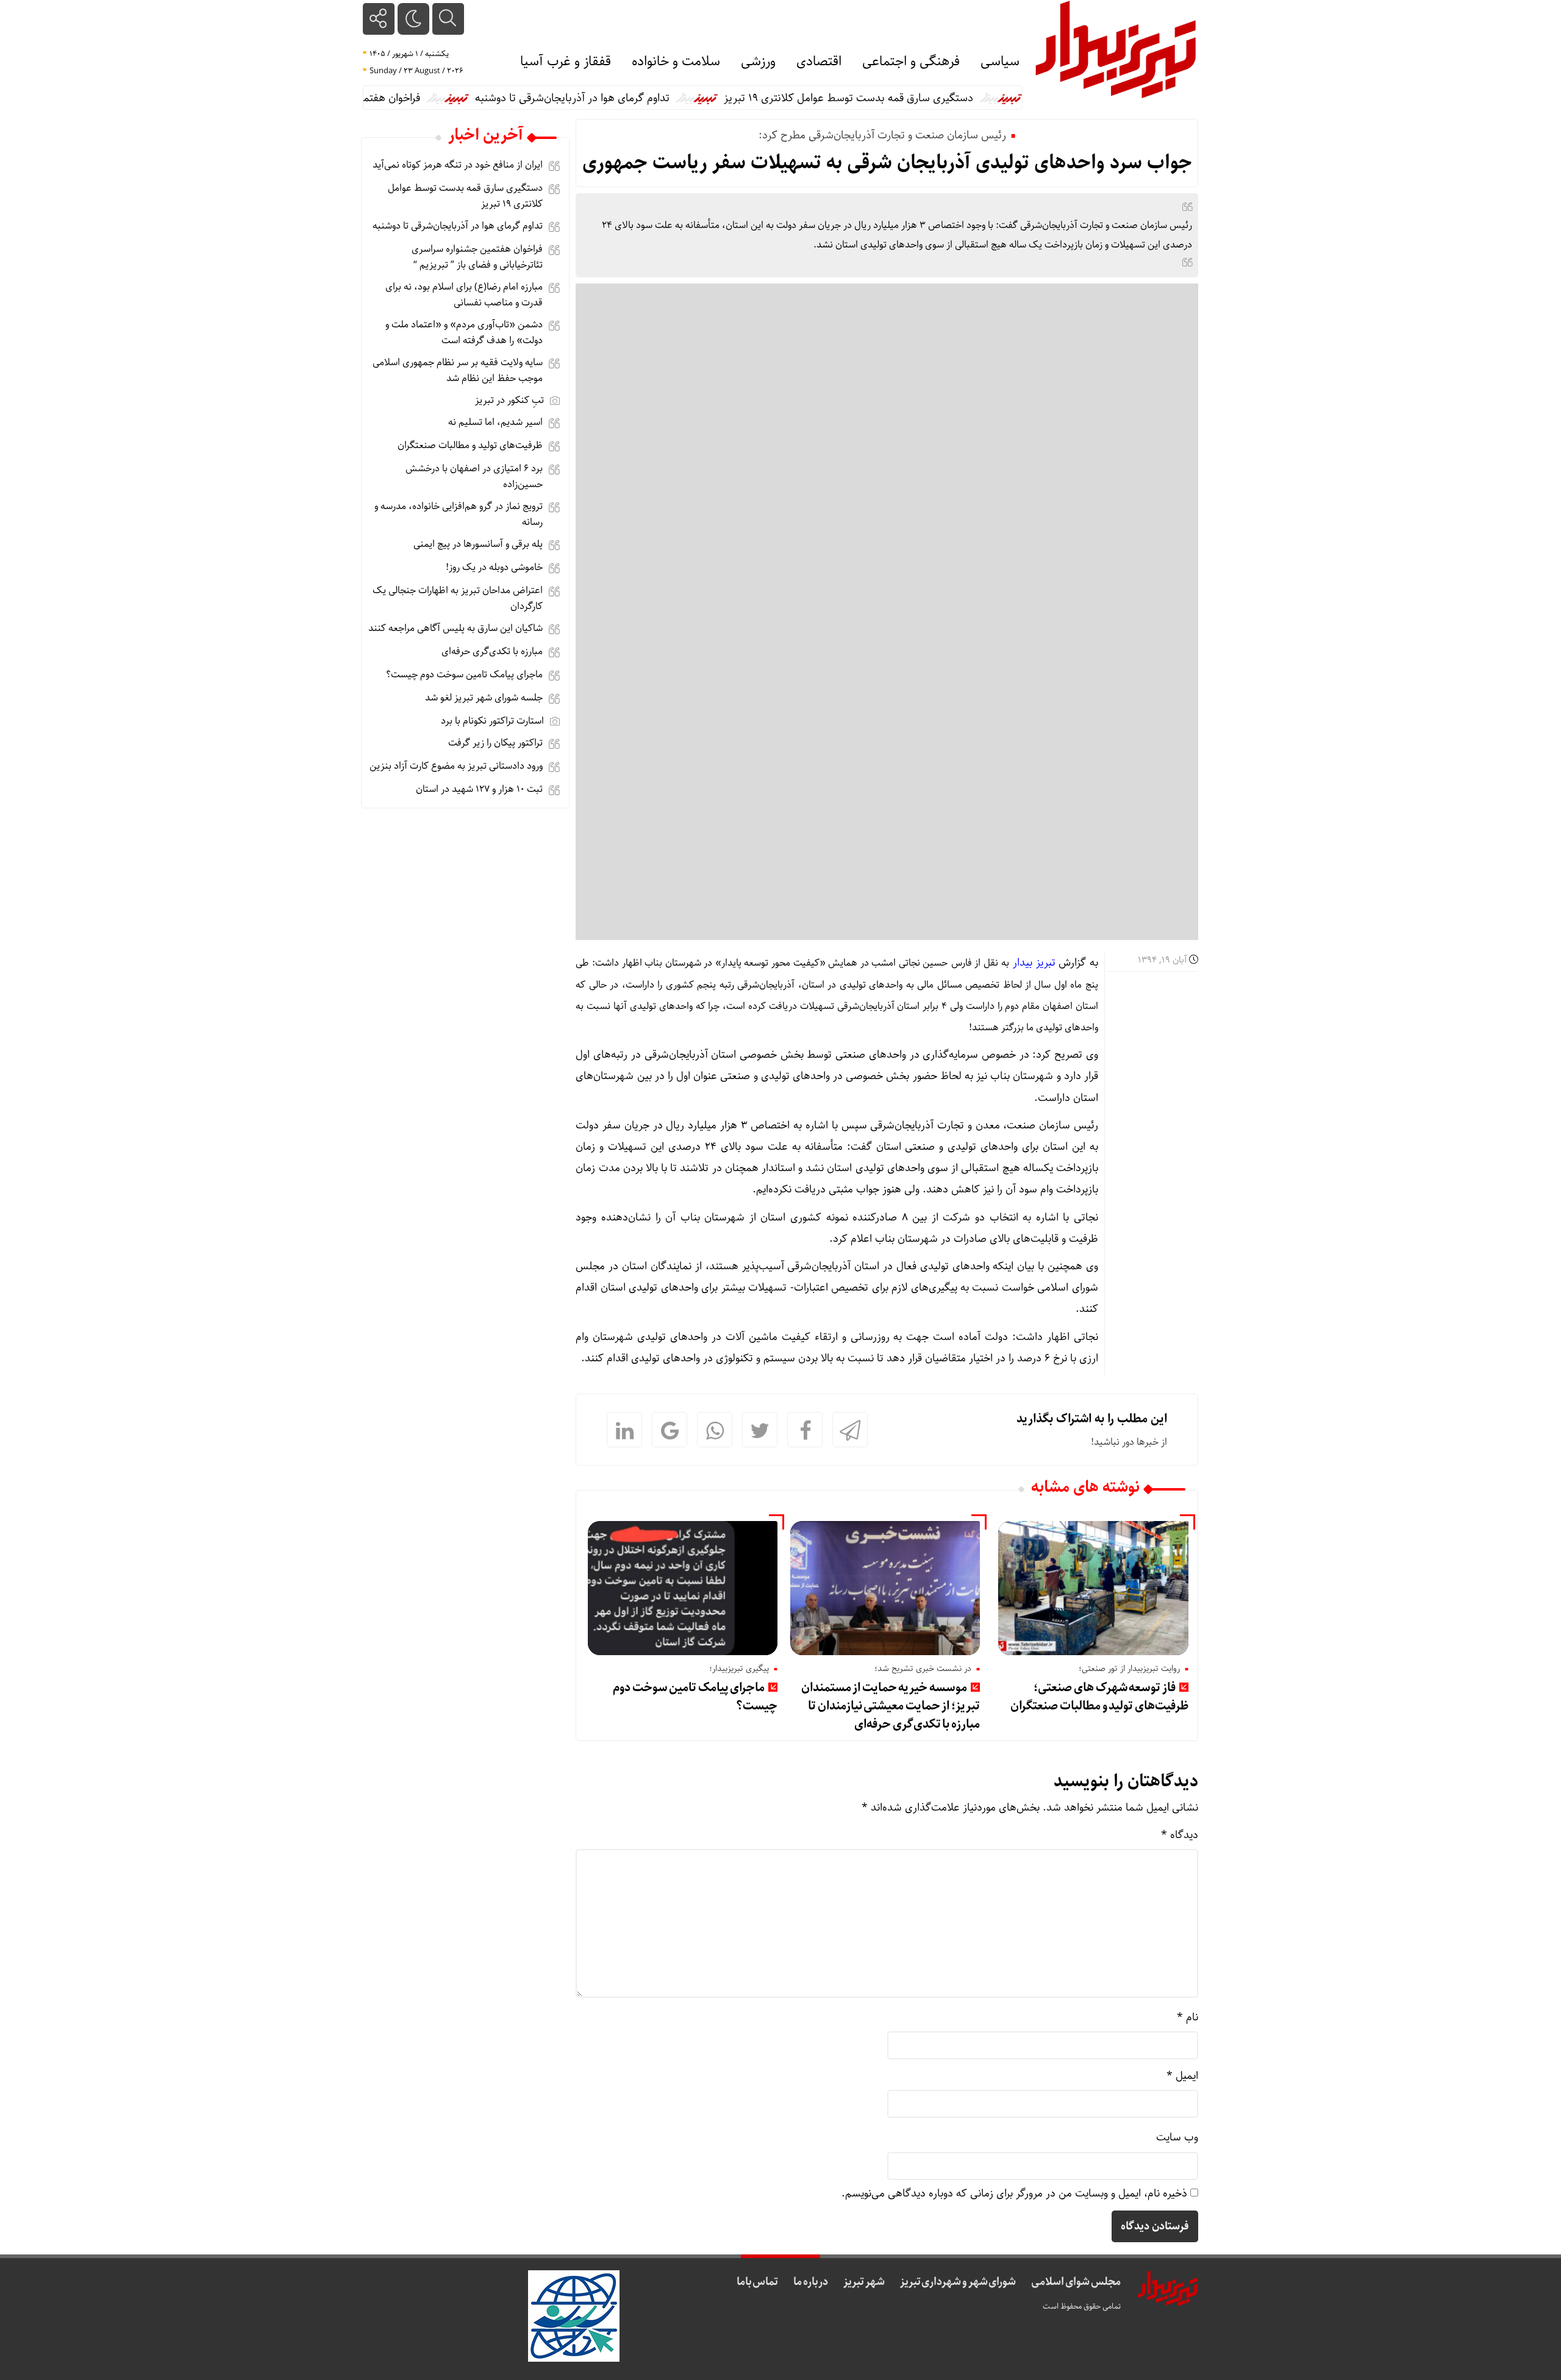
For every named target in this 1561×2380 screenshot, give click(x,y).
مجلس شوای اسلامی (1076, 2282)
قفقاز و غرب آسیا (566, 62)
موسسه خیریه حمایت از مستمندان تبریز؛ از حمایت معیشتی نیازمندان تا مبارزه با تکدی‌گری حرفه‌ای (891, 1706)
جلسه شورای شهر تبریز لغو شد (484, 698)
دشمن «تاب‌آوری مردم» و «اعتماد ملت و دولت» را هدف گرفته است (464, 333)
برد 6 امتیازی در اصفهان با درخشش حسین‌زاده (474, 476)
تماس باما (758, 2282)
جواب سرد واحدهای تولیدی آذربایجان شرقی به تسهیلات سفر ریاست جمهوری (887, 163)
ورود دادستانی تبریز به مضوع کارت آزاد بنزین (456, 766)
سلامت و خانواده (676, 62)
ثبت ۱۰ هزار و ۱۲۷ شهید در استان (479, 789)
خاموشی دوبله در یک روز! (494, 567)
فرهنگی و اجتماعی (911, 62)
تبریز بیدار (1034, 963)
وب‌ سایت (1177, 2137)
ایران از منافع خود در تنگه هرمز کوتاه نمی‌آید (458, 165)
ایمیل (1182, 2076)
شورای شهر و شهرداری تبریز (958, 2282)
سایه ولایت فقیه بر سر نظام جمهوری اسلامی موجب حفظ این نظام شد (458, 370)
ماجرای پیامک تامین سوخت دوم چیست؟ (695, 1697)
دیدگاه (1180, 1835)
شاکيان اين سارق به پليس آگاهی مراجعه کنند (455, 628)
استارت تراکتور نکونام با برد (492, 721)
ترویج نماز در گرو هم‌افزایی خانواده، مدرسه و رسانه (459, 514)
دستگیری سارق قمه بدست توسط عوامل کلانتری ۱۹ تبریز (909, 98)
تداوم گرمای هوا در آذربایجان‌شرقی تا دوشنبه (632, 98)
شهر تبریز (864, 2282)
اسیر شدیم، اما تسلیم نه (495, 422)
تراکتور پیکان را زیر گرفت (495, 743)
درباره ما (811, 2282)
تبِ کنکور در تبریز (509, 400)
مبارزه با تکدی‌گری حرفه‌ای (492, 651)
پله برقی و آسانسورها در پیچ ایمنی (478, 544)
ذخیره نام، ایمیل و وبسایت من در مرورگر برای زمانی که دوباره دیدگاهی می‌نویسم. (1014, 2193)
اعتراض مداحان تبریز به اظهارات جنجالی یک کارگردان (458, 598)
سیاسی (1000, 62)
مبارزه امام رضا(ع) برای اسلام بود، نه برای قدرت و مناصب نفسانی (464, 295)
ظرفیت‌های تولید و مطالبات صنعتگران (470, 445)
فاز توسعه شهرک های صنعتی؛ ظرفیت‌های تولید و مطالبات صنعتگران (1099, 1697)
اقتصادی (819, 62)
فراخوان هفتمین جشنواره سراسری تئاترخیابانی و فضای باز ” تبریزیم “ (477, 257)
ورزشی (758, 62)
